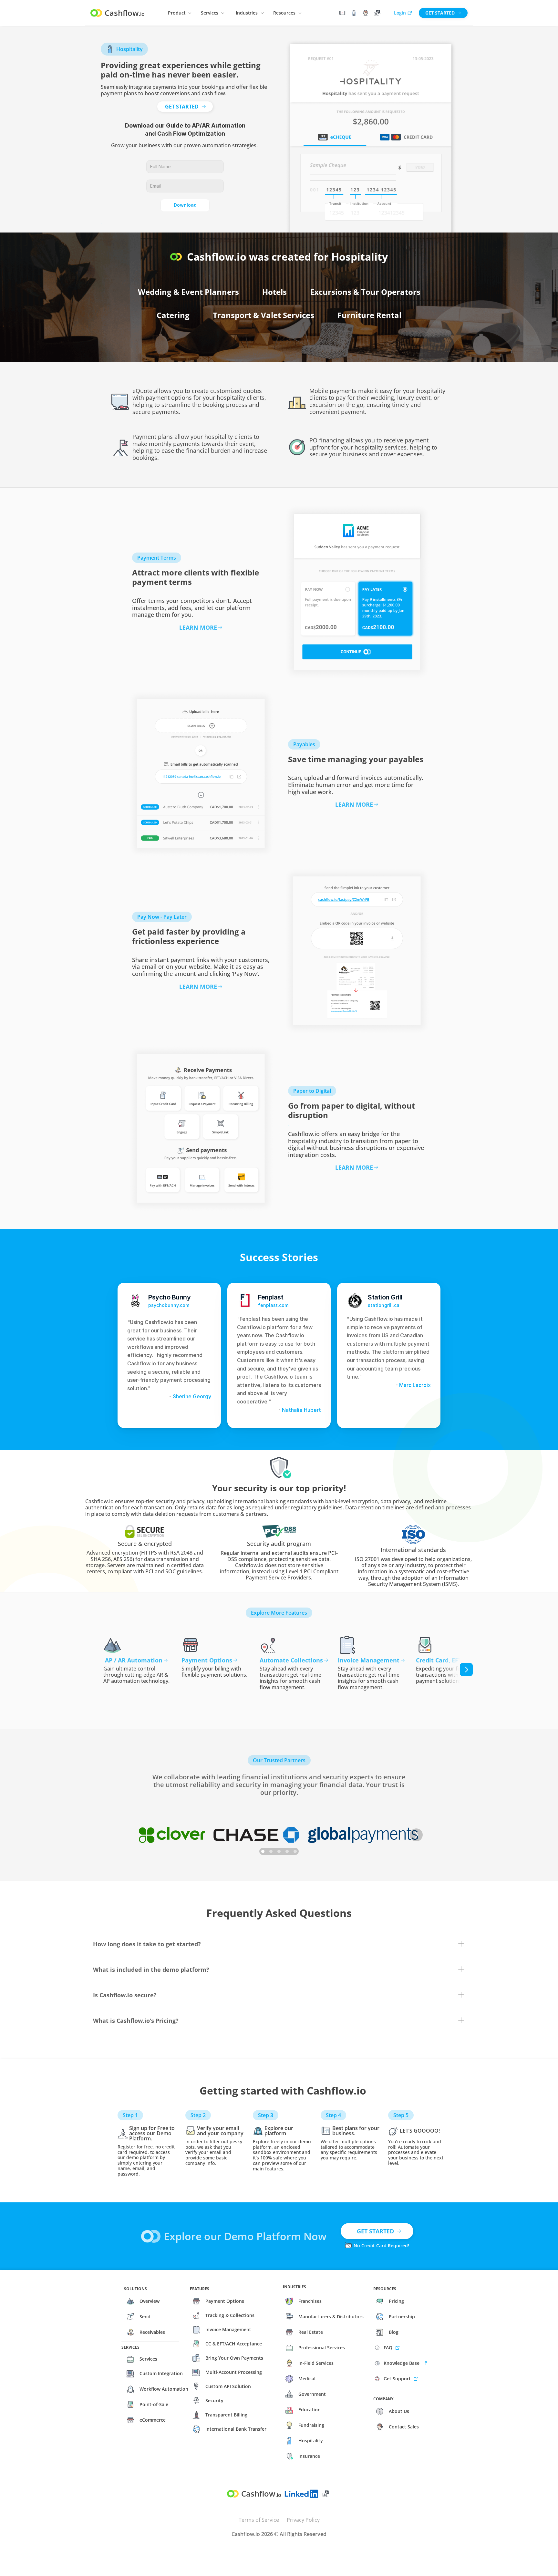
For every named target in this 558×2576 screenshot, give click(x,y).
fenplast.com (273, 1305)
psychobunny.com (169, 1305)
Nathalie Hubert (301, 1410)
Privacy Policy (303, 2520)
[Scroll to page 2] (271, 1851)
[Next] (466, 1670)
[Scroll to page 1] (263, 1851)
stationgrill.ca (384, 1305)
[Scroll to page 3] (279, 1851)
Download (185, 205)
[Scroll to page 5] (295, 1851)
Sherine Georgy (191, 1396)
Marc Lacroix (415, 1385)
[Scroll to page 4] (287, 1851)
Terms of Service (259, 2520)
